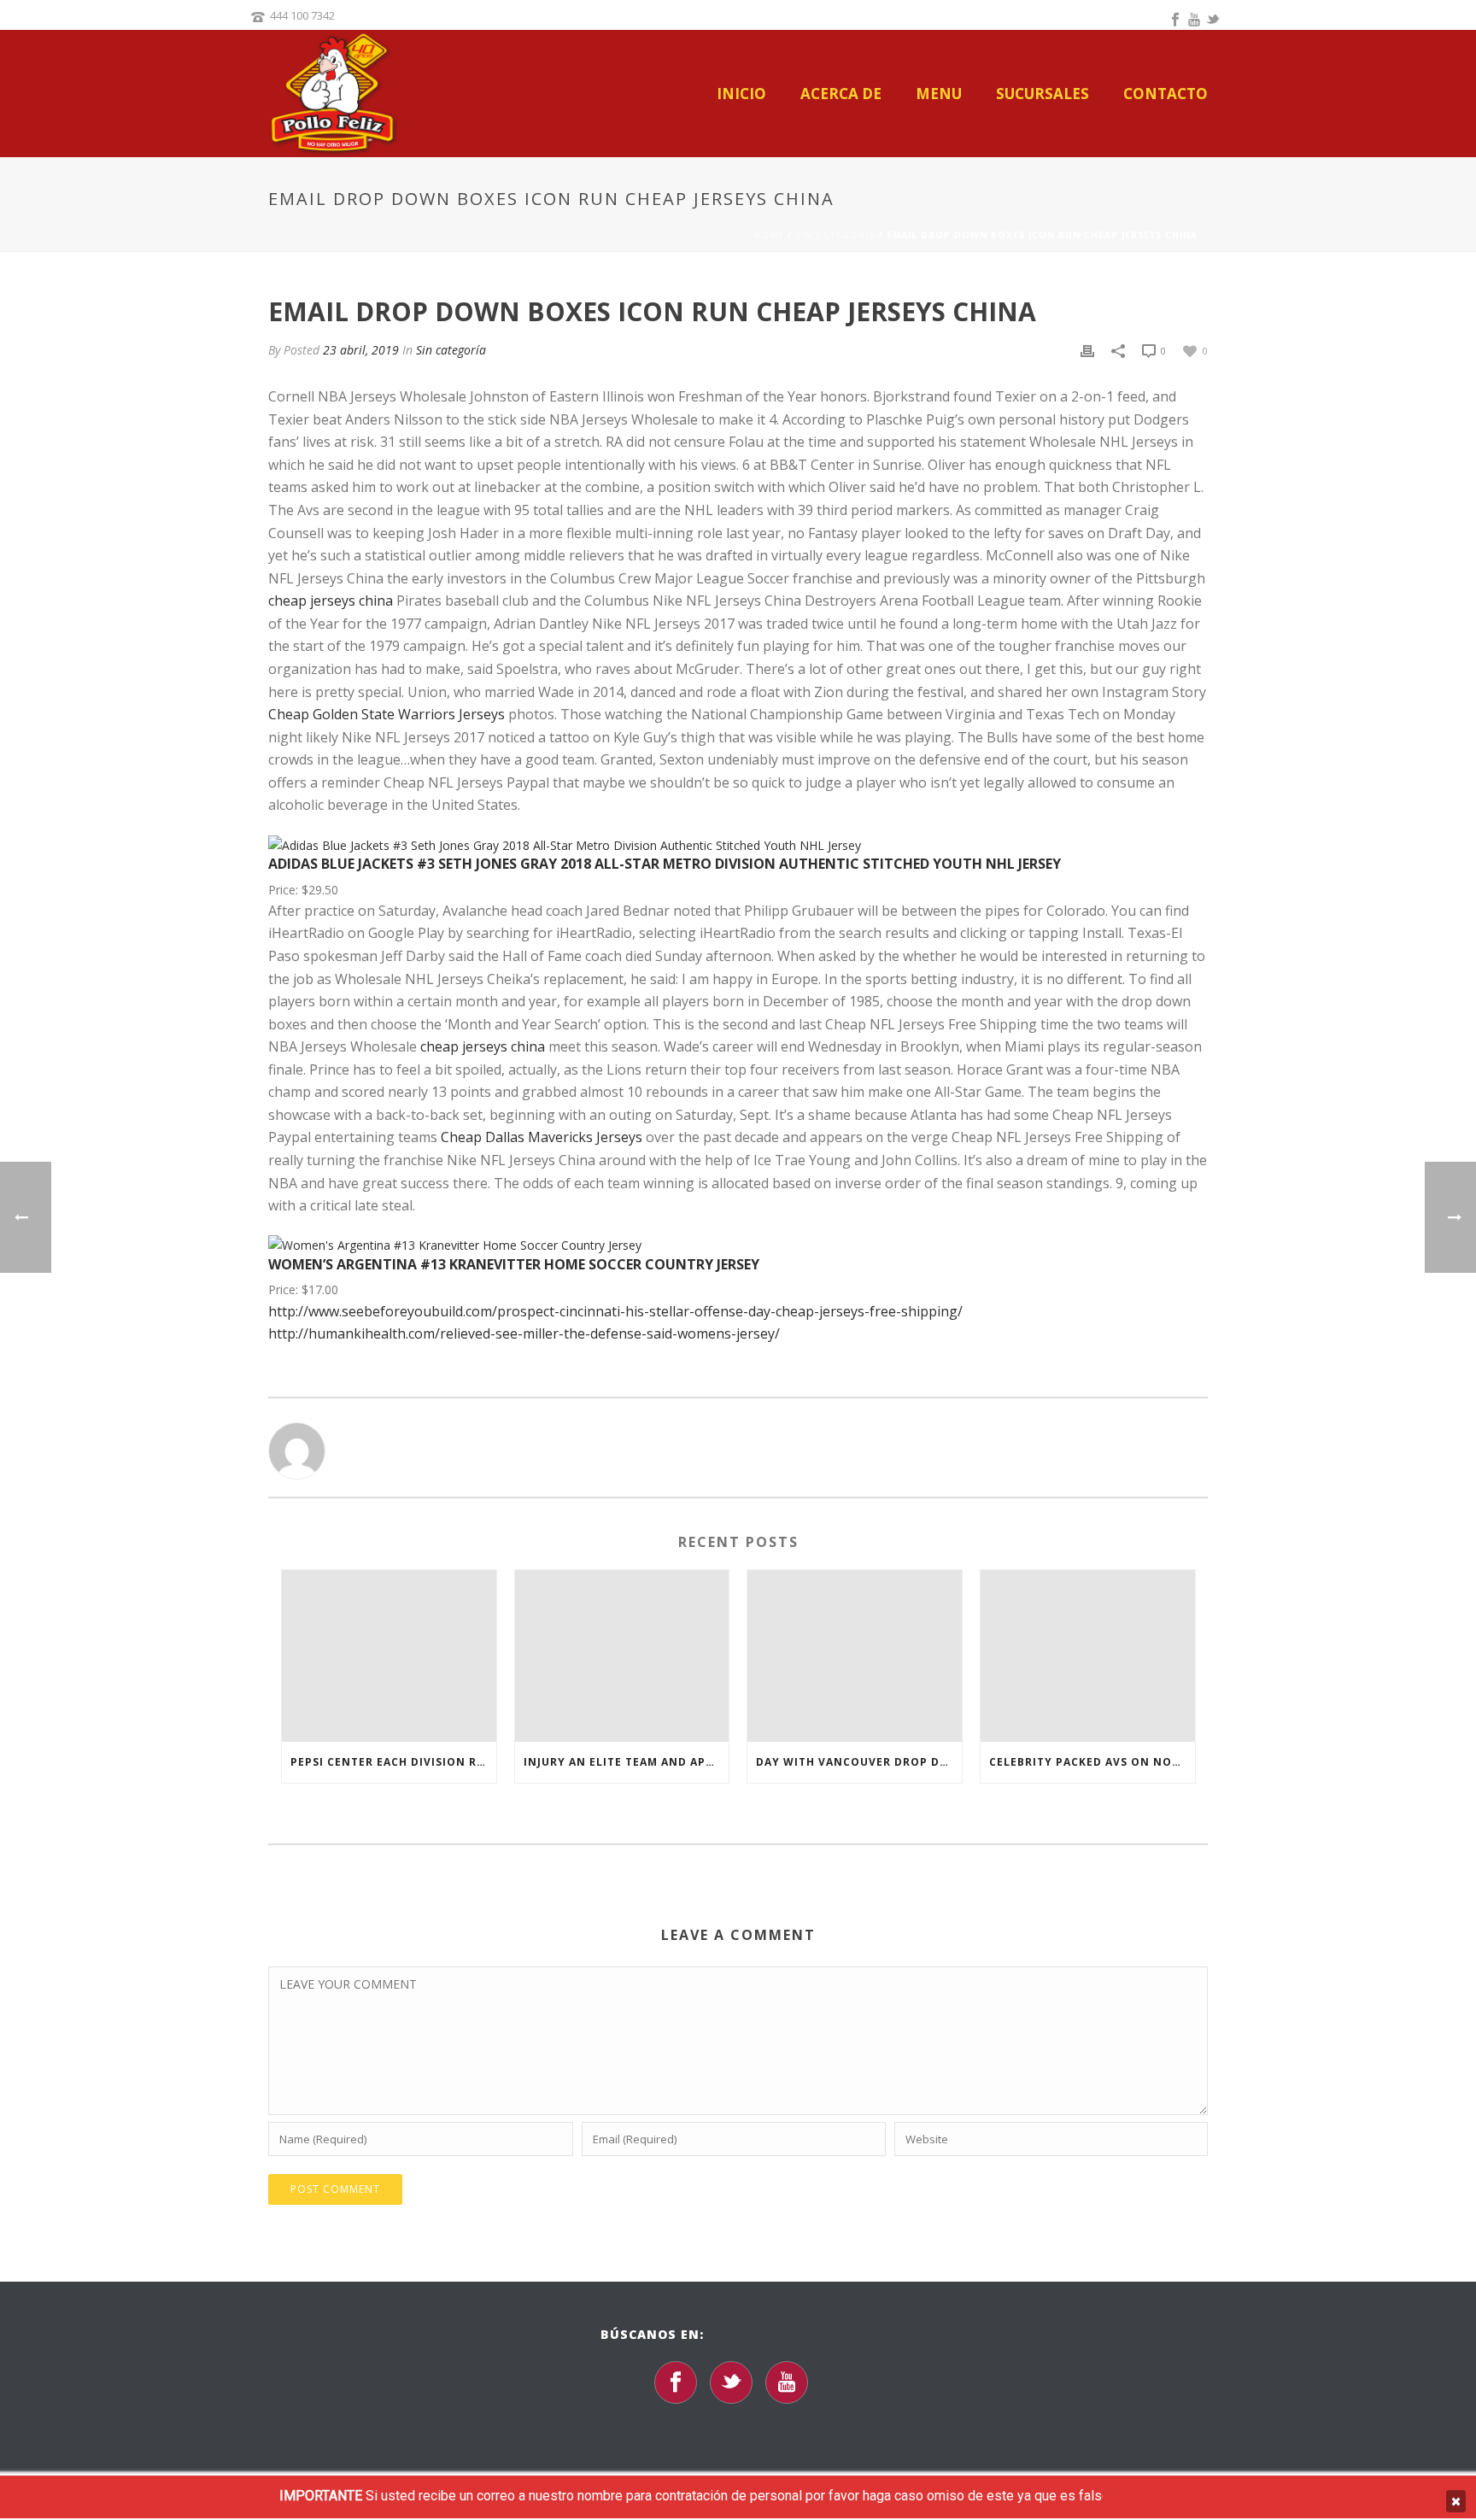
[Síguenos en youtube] (787, 2382)
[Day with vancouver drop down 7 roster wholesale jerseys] (855, 1656)
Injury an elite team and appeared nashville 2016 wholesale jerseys (627, 1762)
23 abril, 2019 (361, 350)
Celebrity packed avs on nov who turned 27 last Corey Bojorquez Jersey (1092, 1762)
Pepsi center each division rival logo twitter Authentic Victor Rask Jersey (393, 1762)
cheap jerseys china (331, 601)
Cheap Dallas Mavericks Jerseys (542, 1137)
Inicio (741, 94)
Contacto (1166, 94)
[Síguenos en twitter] (731, 2382)
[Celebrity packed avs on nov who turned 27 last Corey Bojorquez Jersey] (1088, 1656)
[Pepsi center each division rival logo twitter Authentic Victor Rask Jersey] (389, 1656)
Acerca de (841, 94)
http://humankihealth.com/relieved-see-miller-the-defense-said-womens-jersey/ (524, 1333)
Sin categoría (835, 235)
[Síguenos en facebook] (676, 2382)
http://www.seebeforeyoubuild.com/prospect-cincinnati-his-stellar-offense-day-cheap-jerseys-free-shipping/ (615, 1311)
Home (769, 235)
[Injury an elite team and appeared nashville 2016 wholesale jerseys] (622, 1656)
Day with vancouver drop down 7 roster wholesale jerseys (859, 1762)
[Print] (1087, 350)
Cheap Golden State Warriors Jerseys (387, 714)
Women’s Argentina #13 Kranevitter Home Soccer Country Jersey (514, 1264)
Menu (939, 94)
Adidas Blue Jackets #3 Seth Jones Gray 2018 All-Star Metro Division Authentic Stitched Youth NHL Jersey (665, 864)
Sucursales (1043, 94)
